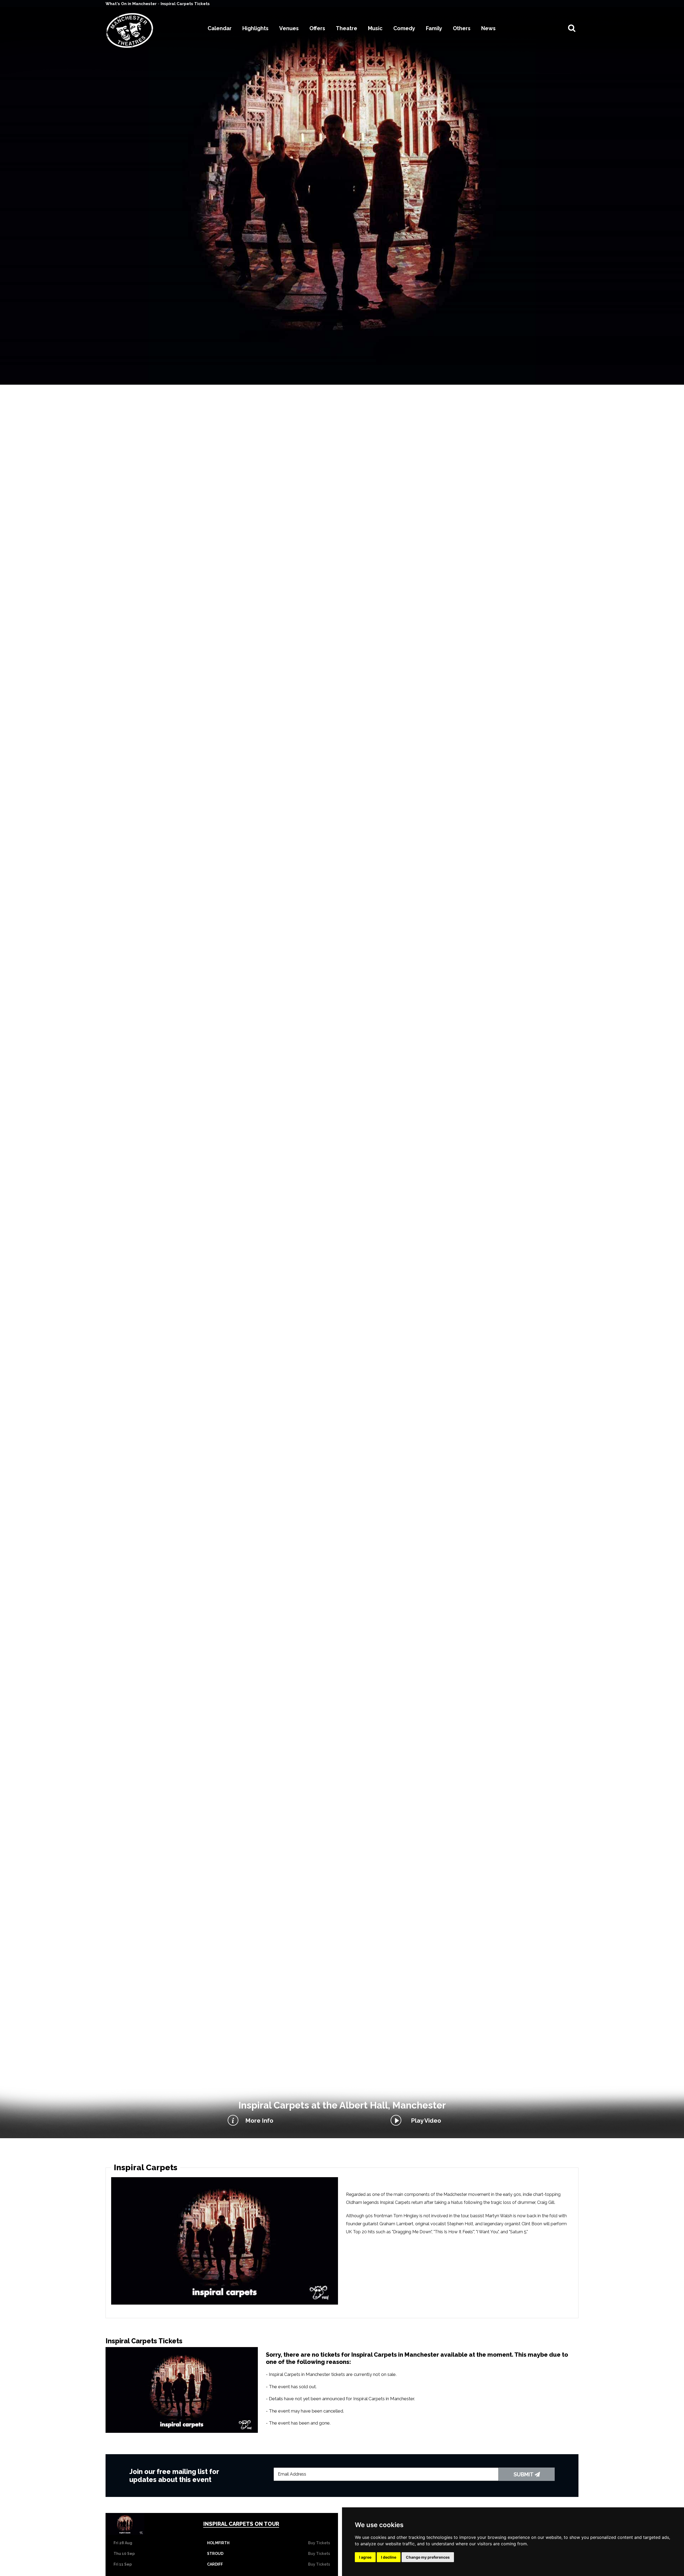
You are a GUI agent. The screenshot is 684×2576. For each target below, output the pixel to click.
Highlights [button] (255, 28)
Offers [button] (317, 28)
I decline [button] (389, 2557)
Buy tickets (319, 2543)
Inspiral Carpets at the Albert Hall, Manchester (342, 2105)
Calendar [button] (220, 28)
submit (524, 2474)
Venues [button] (289, 28)
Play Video (425, 2121)
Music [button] (375, 28)
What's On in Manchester (132, 4)
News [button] (488, 28)
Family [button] (434, 28)
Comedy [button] (404, 28)
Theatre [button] (347, 28)
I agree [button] (365, 2557)
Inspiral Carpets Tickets (185, 4)
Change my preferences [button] (428, 2557)
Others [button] (462, 28)
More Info (259, 2121)
